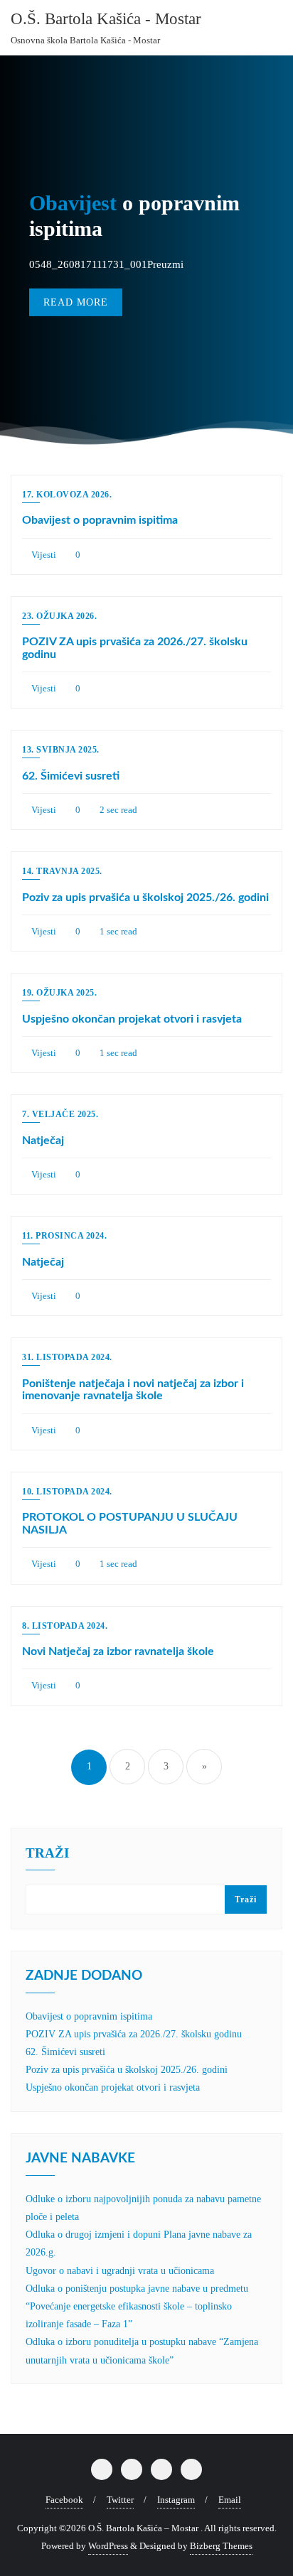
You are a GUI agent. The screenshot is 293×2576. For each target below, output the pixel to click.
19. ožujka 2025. (59, 993)
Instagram (176, 2500)
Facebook (64, 2500)
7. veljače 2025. (60, 1114)
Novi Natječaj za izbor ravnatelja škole (118, 1651)
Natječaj (43, 1141)
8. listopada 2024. (65, 1626)
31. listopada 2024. (67, 1357)
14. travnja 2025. (62, 871)
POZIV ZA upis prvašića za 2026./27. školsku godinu (134, 2034)
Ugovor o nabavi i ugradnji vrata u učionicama (120, 2271)
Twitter (120, 2500)
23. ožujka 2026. (59, 616)
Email (230, 2500)
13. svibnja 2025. (61, 750)
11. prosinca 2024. (64, 1236)
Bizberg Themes (221, 2546)
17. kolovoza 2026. (67, 495)
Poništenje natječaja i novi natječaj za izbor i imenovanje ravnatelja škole (133, 1390)
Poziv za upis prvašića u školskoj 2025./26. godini (145, 898)
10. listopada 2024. (67, 1492)
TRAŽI (47, 1853)
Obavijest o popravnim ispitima (100, 520)
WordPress (108, 2546)
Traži (246, 1899)
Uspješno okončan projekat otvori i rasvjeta (132, 1019)
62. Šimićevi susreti (71, 776)
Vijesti (43, 555)
